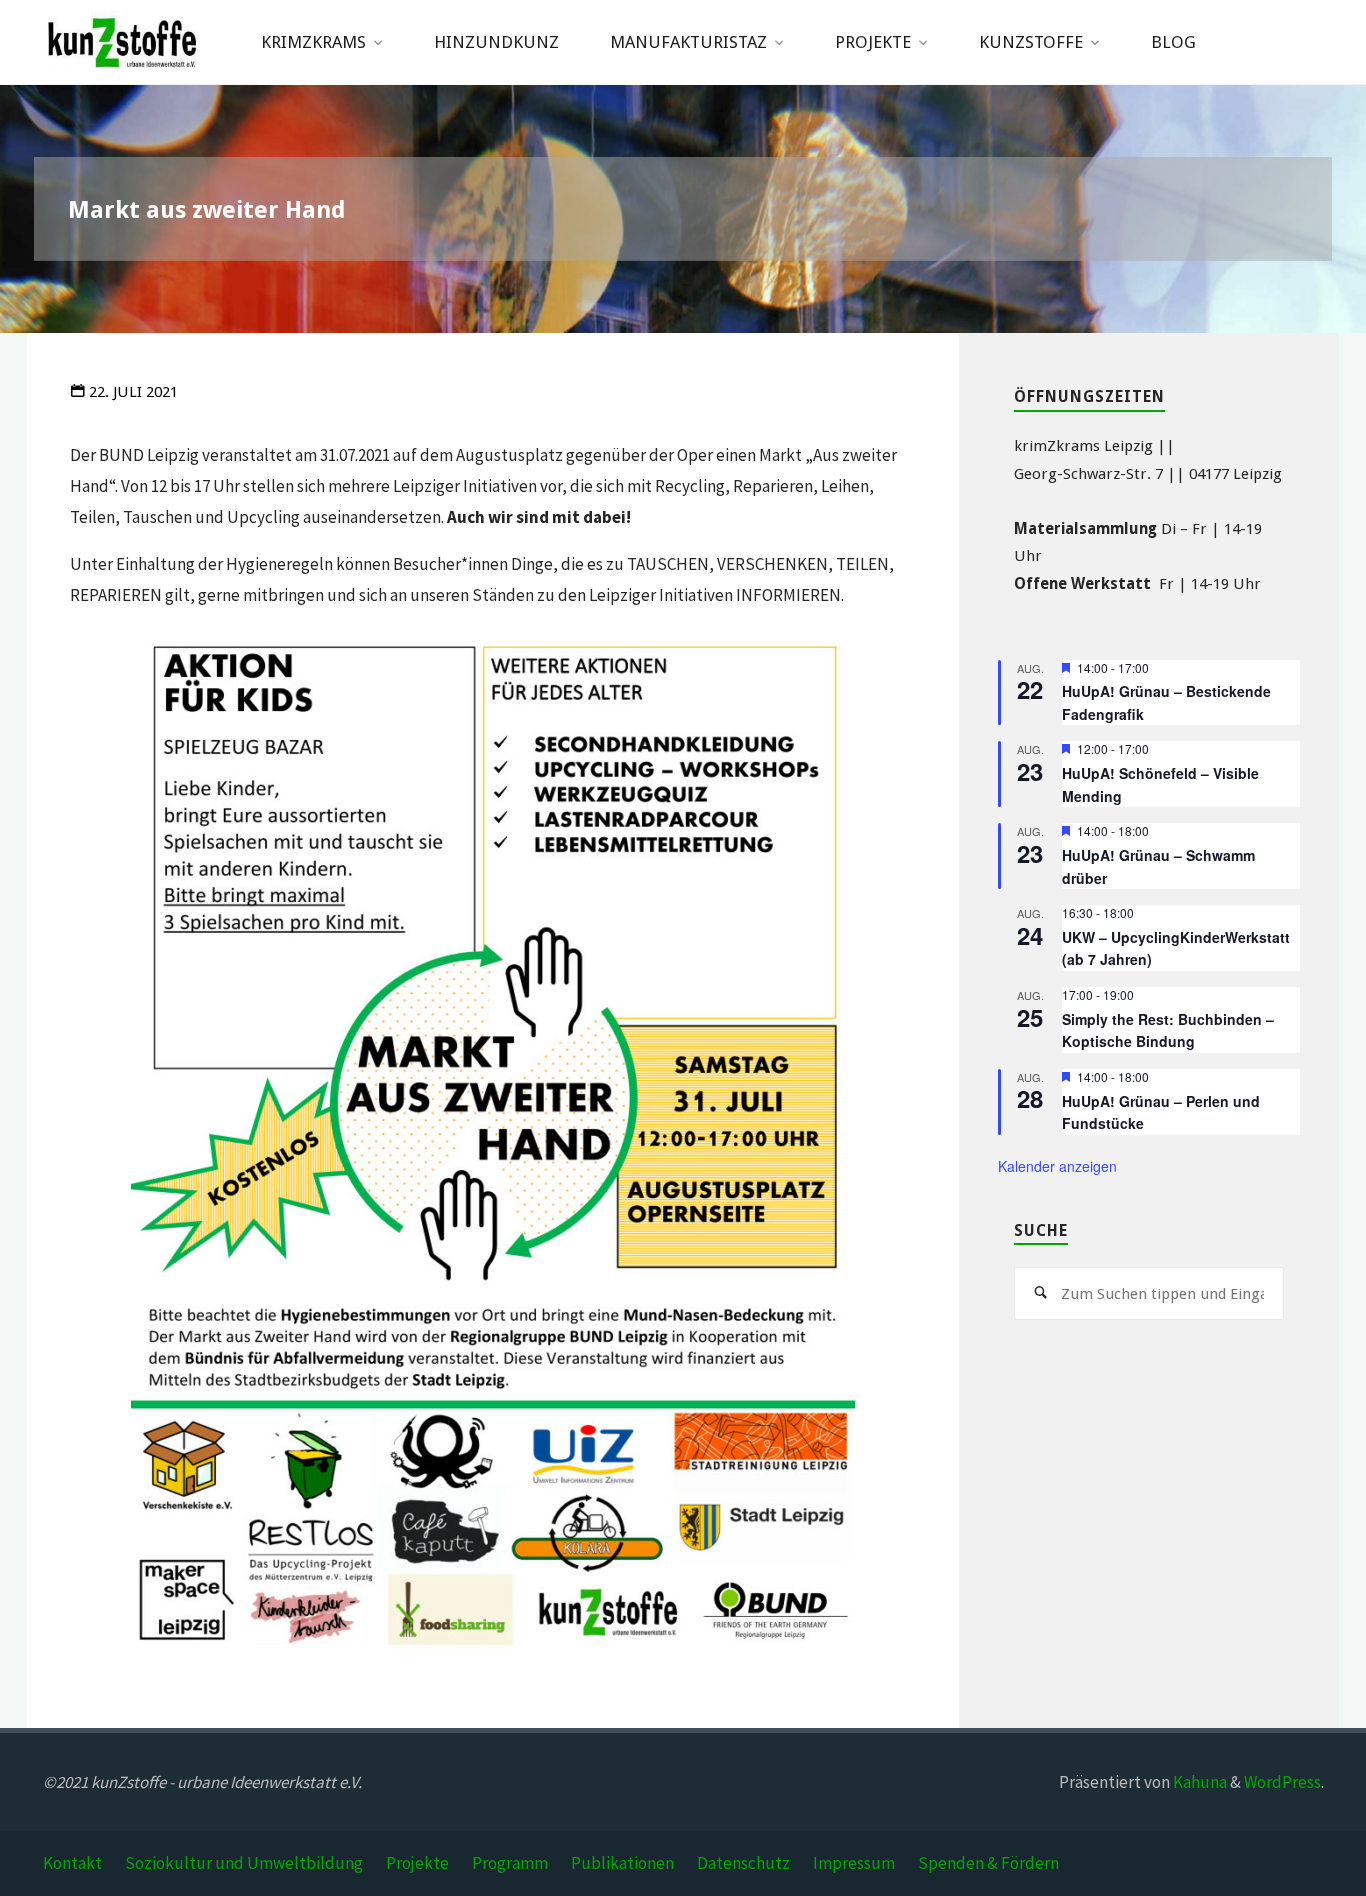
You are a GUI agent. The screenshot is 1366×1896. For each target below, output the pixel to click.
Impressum (854, 1863)
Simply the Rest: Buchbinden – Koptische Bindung (1168, 1030)
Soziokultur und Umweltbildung (244, 1863)
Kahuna (1198, 1782)
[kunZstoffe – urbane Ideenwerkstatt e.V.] (122, 42)
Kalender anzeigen (1057, 1166)
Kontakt (72, 1863)
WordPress (1282, 1782)
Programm (510, 1863)
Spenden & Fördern (988, 1863)
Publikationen (622, 1863)
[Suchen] (1041, 1294)
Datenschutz (743, 1863)
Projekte (417, 1863)
